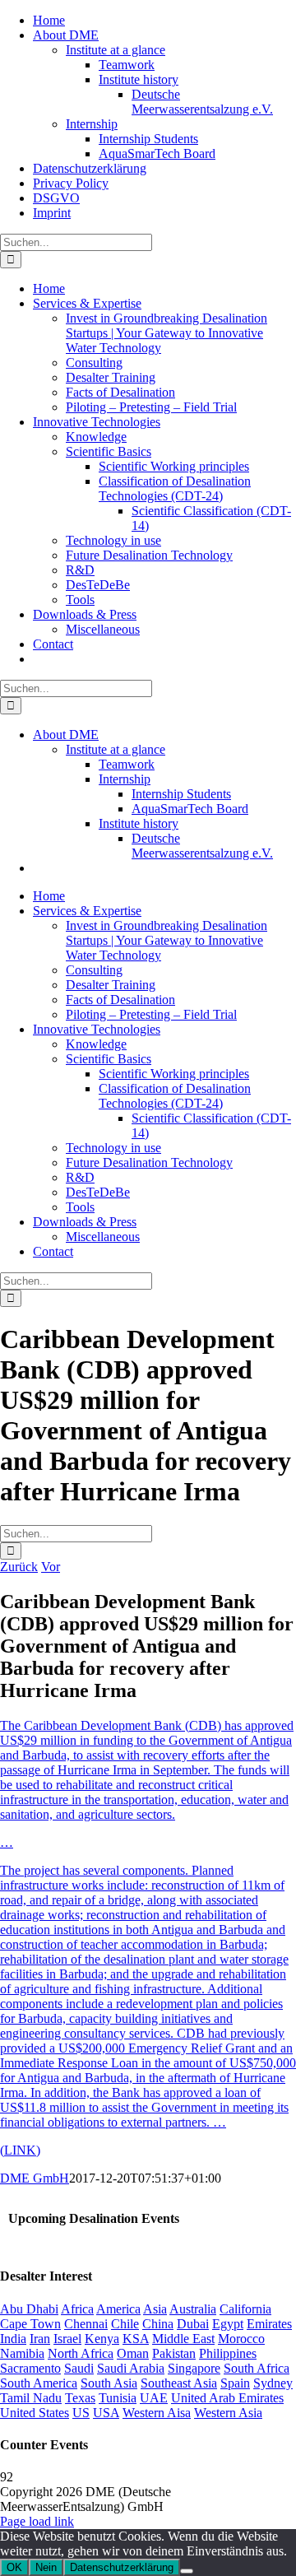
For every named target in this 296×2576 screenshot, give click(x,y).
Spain (235, 2383)
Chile (125, 2324)
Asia (155, 2309)
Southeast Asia (179, 2383)
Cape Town (30, 2324)
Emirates (269, 2324)
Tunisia (118, 2398)
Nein (46, 2567)
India (13, 2339)
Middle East (183, 2339)
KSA (136, 2339)
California (245, 2309)
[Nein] (187, 2571)
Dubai (193, 2324)
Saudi (79, 2368)
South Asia (109, 2383)
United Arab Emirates (227, 2398)
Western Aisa (157, 2413)
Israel (67, 2339)
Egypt (228, 2324)
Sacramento (30, 2368)
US (81, 2413)
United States (35, 2413)
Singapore (194, 2368)
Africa (77, 2309)
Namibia (22, 2353)
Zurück (19, 1567)
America (118, 2309)
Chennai (86, 2324)
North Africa (81, 2353)
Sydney (273, 2383)
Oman (133, 2353)
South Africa (257, 2368)
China (158, 2324)
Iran (40, 2339)
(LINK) (20, 2150)
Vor (51, 1567)
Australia (193, 2309)
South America (39, 2383)
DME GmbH (35, 2178)
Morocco (241, 2339)
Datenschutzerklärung (122, 2567)
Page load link (37, 2521)
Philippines (228, 2353)
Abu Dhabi (29, 2309)
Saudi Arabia (131, 2368)
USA (106, 2413)
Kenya (102, 2339)
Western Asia (228, 2413)
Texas (80, 2398)
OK (14, 2567)
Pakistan (174, 2353)
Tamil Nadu (31, 2398)
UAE (154, 2398)
